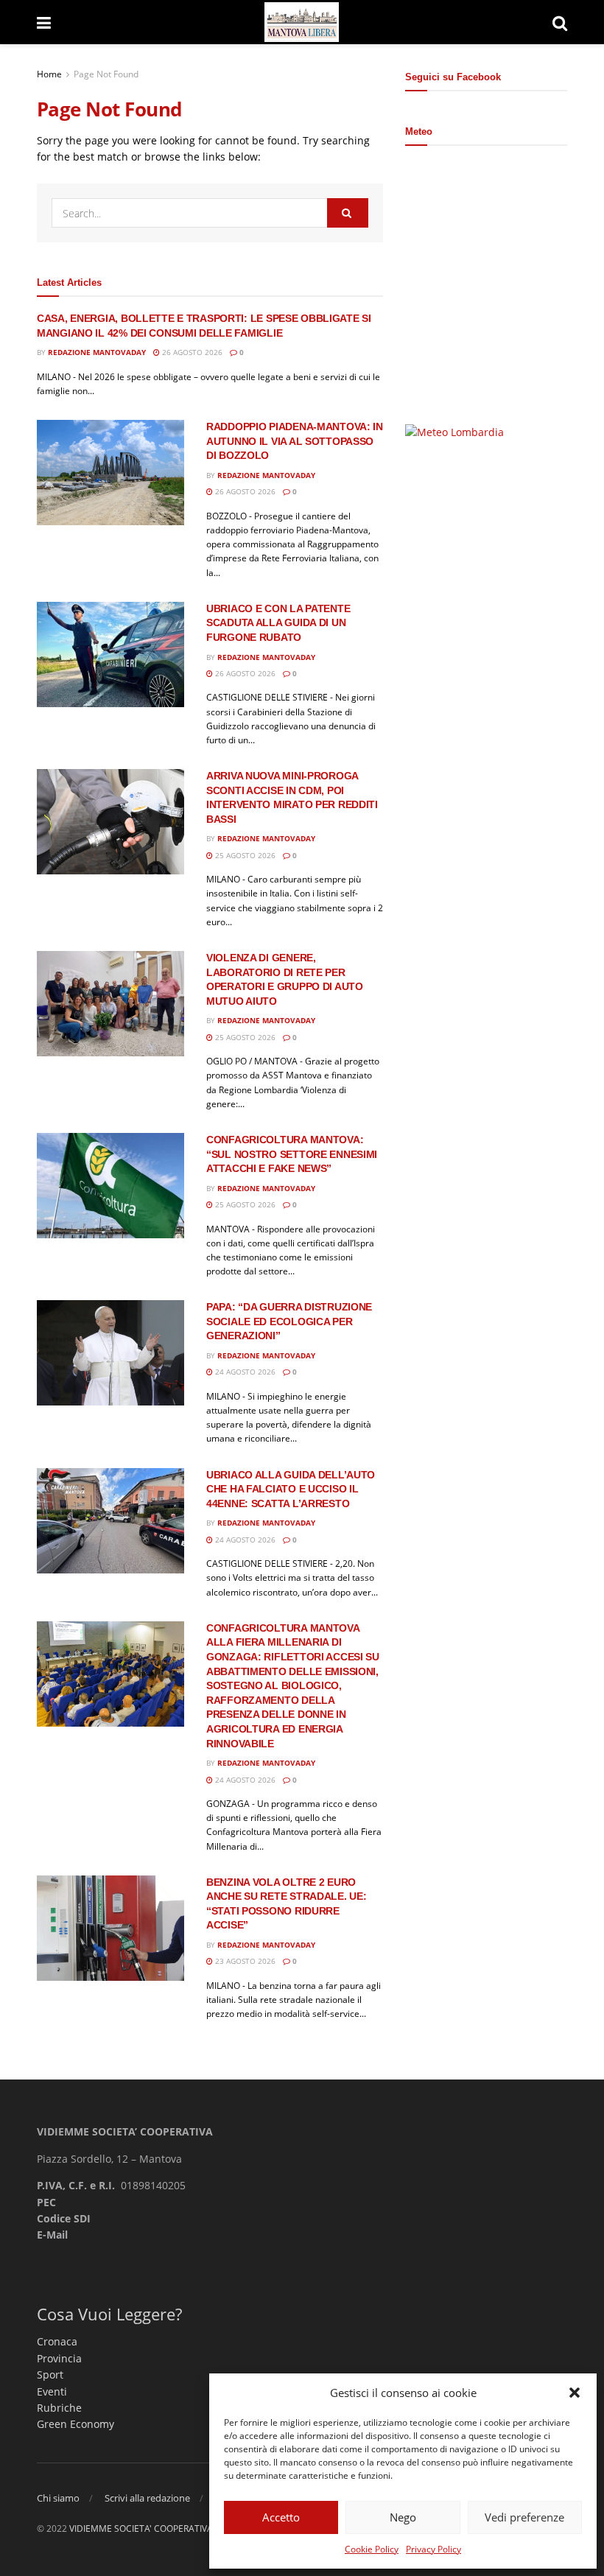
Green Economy (75, 2424)
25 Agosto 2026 (244, 855)
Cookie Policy (372, 2549)
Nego (403, 2517)
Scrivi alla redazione (147, 2498)
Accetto (281, 2517)
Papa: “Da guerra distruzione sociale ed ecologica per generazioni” (289, 1321)
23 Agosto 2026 (244, 1961)
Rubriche (59, 2408)
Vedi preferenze (524, 2517)
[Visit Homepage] (302, 22)
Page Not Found (106, 74)
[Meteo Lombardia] (454, 431)
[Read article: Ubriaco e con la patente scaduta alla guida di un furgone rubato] (110, 654)
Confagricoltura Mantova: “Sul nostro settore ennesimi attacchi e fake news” (292, 1154)
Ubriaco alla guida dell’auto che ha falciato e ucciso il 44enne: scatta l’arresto (291, 1489)
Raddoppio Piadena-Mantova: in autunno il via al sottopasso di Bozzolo (295, 441)
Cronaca (57, 2341)
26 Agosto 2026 (191, 352)
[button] (575, 2393)
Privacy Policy (433, 2549)
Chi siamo (58, 2498)
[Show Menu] (44, 22)
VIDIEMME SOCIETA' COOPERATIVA (141, 2528)
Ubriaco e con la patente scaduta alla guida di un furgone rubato (278, 623)
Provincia (59, 2358)
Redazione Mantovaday (97, 352)
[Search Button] (560, 22)
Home (49, 74)
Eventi (52, 2391)
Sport (50, 2375)
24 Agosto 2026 (244, 1372)
